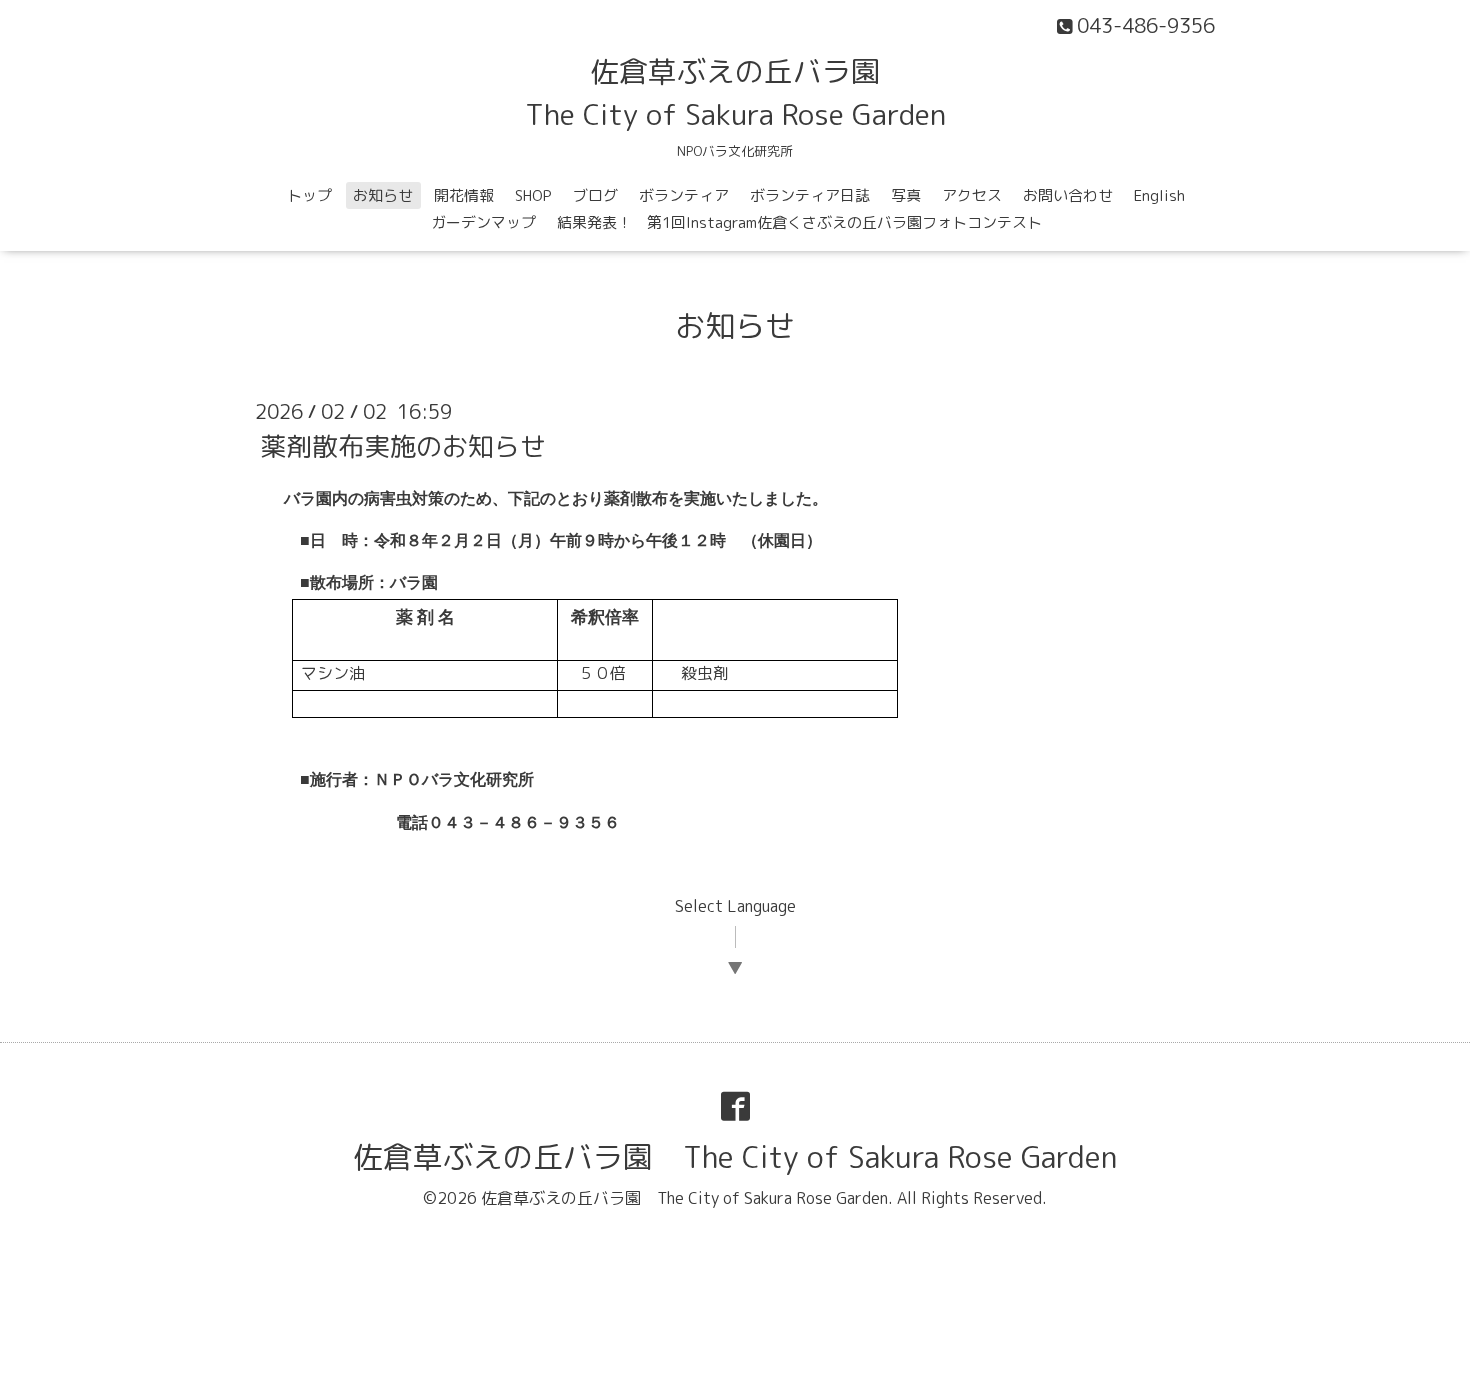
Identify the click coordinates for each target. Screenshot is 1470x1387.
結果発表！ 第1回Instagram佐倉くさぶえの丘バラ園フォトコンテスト (799, 222)
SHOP (533, 195)
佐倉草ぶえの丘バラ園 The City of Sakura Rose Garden (735, 1157)
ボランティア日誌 (810, 195)
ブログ (595, 195)
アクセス (972, 195)
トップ (309, 195)
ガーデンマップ (483, 222)
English (1159, 195)
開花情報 (464, 195)
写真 (906, 195)
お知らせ (383, 195)
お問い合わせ (1068, 195)
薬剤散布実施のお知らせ (403, 446)
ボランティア (684, 195)
